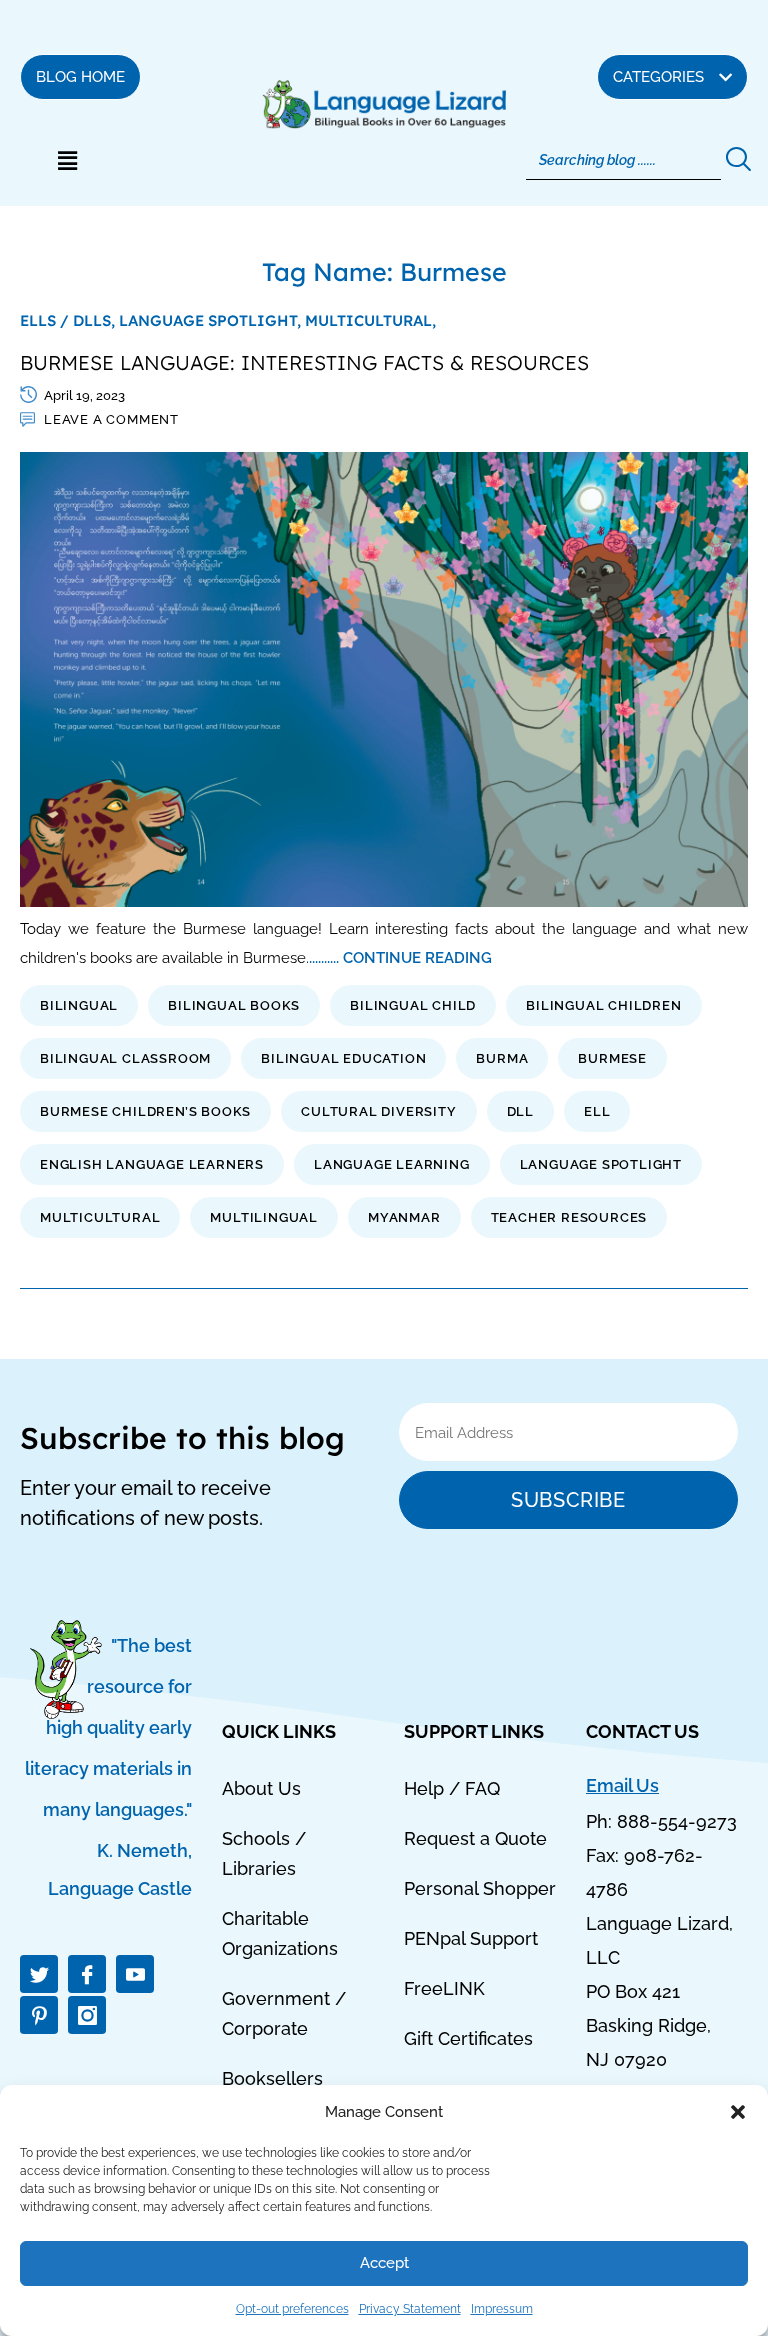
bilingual (79, 1005)
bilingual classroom (125, 1058)
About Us (261, 1788)
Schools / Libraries (264, 1853)
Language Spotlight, (212, 320)
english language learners (152, 1164)
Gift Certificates (468, 2038)
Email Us (622, 1785)
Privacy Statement (410, 2309)
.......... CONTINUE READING (400, 957)
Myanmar (404, 1217)
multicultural (100, 1217)
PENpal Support (471, 1938)
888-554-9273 (677, 1821)
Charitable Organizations (280, 1933)
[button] (738, 2112)
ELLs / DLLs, (69, 320)
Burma (502, 1058)
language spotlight (601, 1164)
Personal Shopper (480, 1888)
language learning (392, 1164)
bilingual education (343, 1058)
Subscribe (568, 1500)
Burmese (612, 1058)
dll (520, 1111)
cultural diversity (378, 1111)
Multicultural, (370, 320)
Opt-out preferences (292, 2309)
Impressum (502, 2309)
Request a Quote (475, 1838)
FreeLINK (444, 1988)
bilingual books (234, 1005)
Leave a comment (111, 419)
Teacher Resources (569, 1217)
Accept (384, 2263)
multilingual (264, 1217)
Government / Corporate (284, 2013)
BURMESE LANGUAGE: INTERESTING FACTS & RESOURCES (304, 362)
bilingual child (413, 1005)
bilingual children (603, 1005)
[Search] (736, 160)
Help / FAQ (452, 1788)
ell (597, 1111)
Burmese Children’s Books (145, 1111)
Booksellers (272, 2078)
